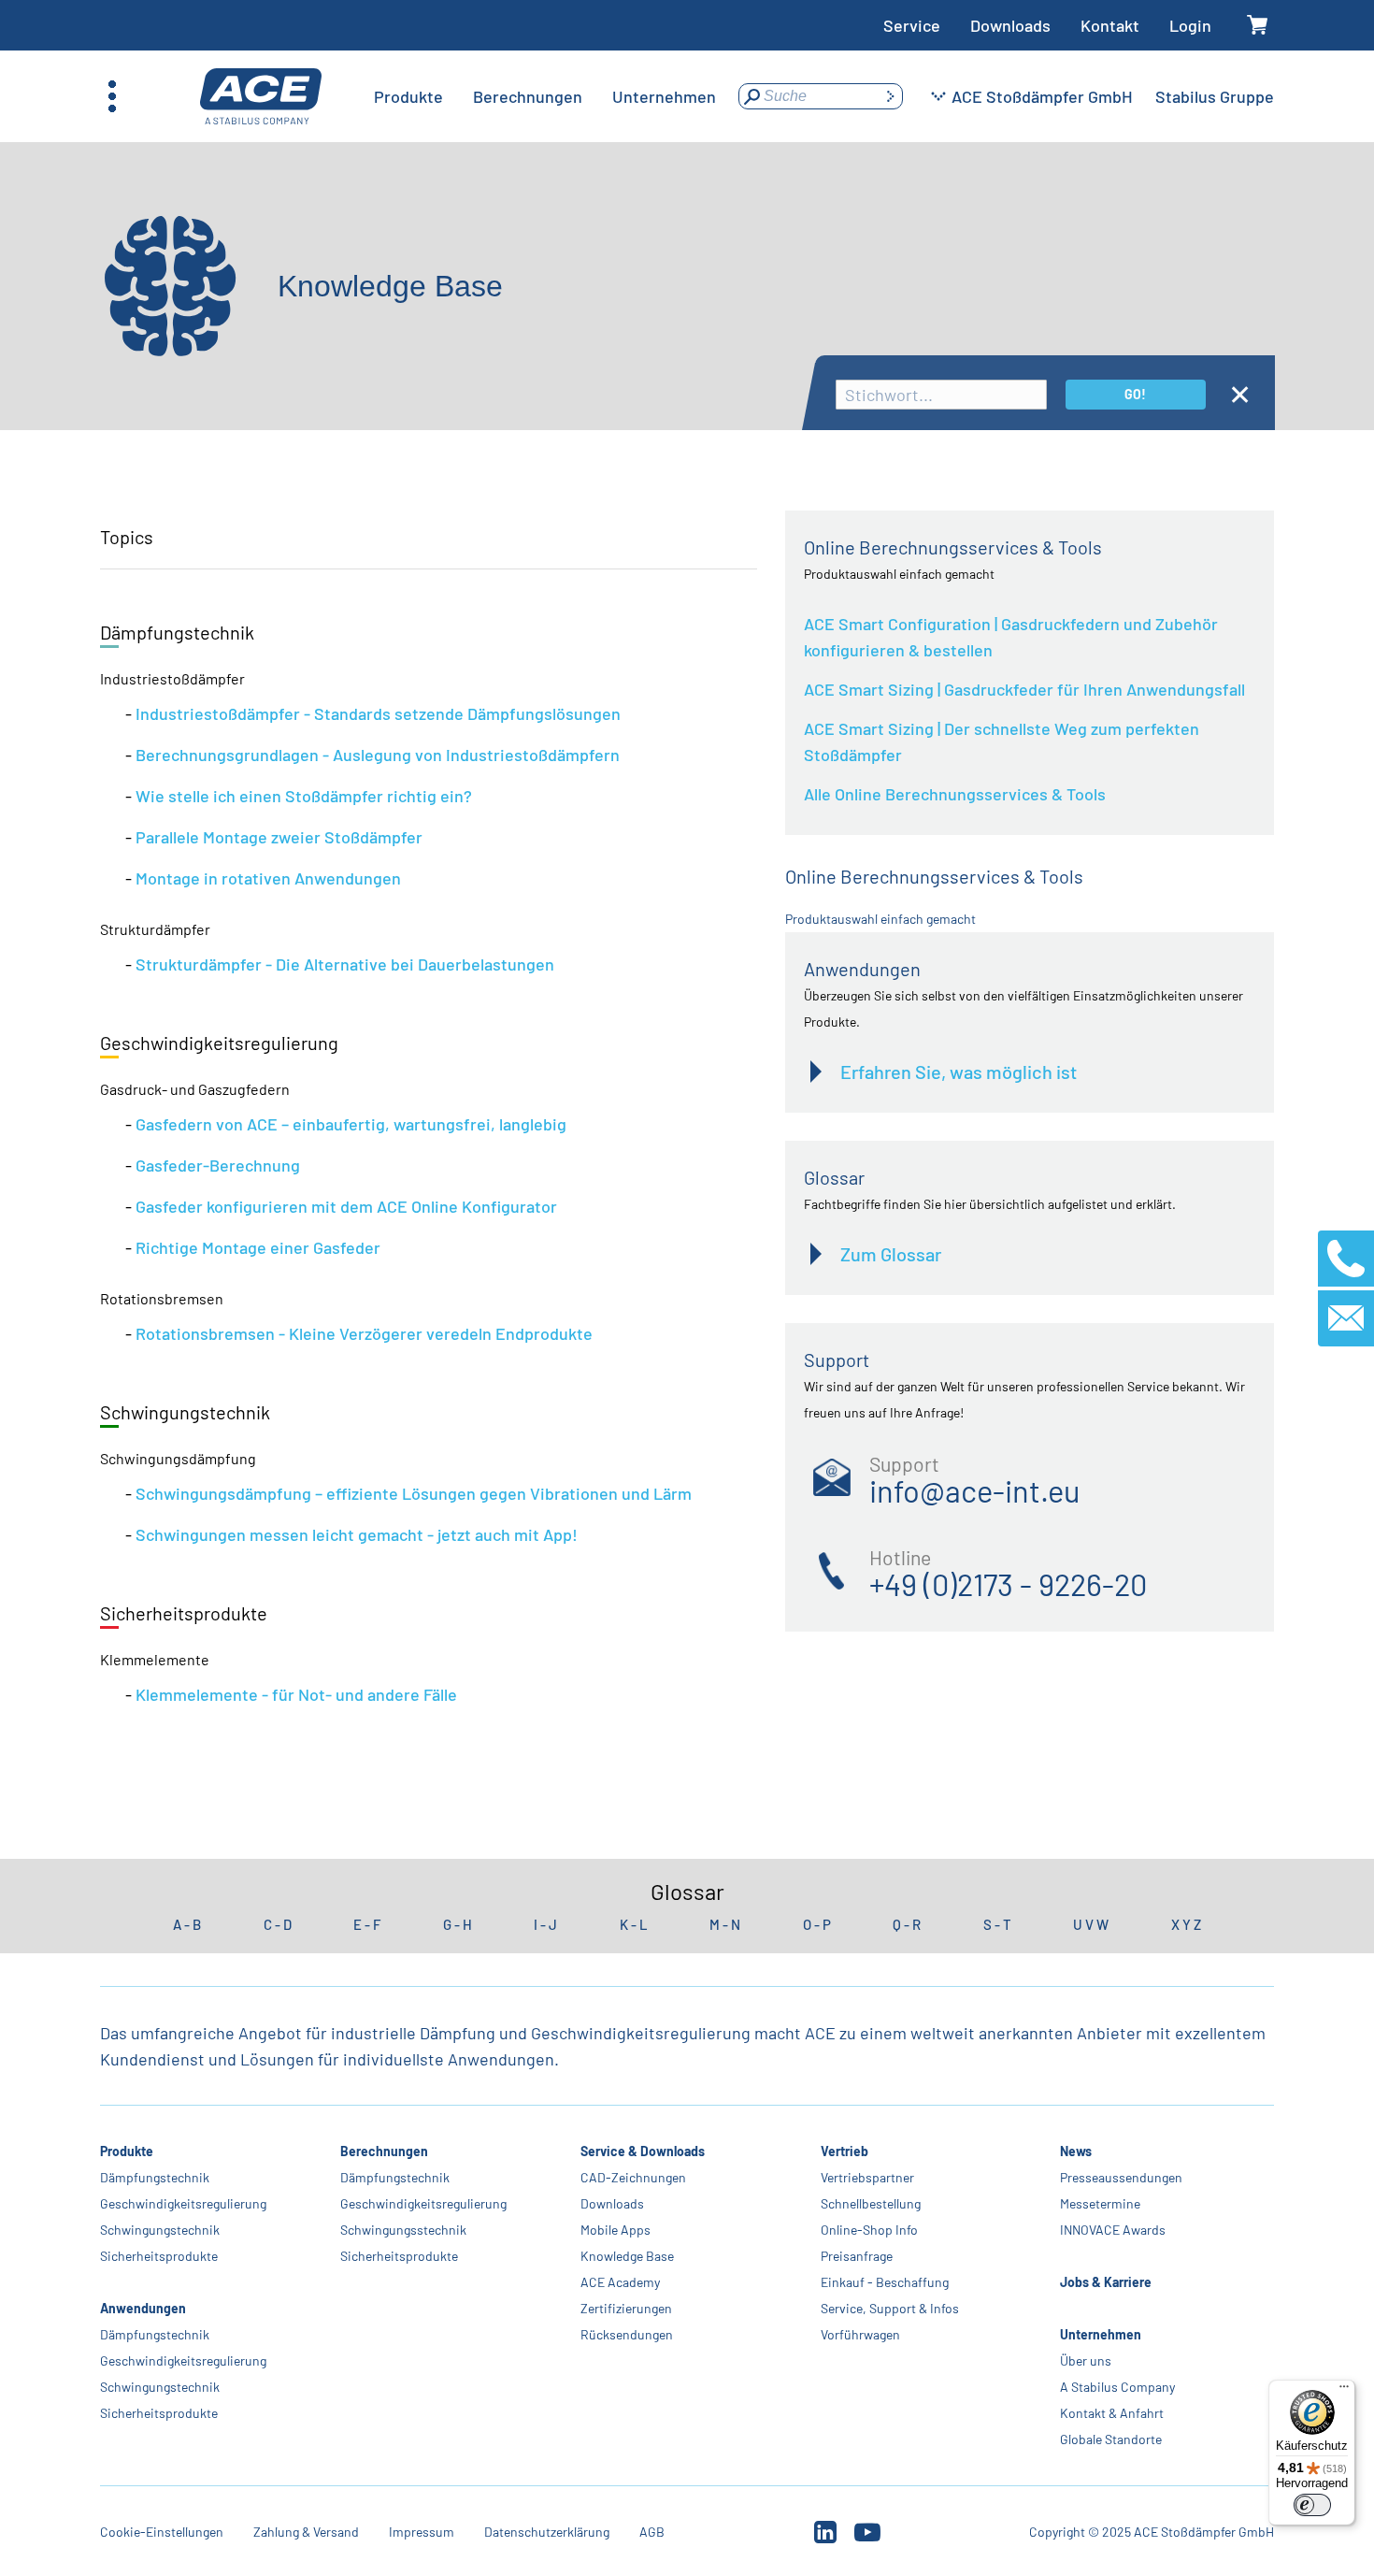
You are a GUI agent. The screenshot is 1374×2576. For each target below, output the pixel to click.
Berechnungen (384, 2151)
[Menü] (1344, 2391)
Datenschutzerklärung (547, 2532)
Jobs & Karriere (1106, 2282)
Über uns (1086, 2360)
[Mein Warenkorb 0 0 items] (1258, 26)
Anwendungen (143, 2308)
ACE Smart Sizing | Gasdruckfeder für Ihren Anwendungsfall (1024, 689)
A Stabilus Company (1117, 2387)
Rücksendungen (627, 2334)
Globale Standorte (1111, 2439)
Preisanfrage (856, 2256)
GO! (1135, 394)
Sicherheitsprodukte (159, 2256)
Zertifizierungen (626, 2308)
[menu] (545, 96)
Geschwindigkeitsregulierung (183, 2203)
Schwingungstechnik (160, 2230)
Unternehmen (1101, 2334)
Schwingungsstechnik (403, 2230)
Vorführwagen (859, 2334)
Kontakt (1110, 25)
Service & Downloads (643, 2151)
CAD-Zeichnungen (633, 2177)
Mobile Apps (615, 2230)
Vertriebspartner (866, 2177)
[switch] (1312, 2505)
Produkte (127, 2151)
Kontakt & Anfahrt (1112, 2413)
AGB (652, 2532)
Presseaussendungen (1121, 2177)
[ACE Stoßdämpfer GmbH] (261, 97)
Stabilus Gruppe (1215, 96)
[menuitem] (408, 96)
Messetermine (1100, 2203)
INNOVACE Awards (1113, 2230)
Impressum (422, 2532)
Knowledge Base (627, 2256)
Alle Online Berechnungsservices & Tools (955, 794)
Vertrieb (844, 2151)
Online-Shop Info (868, 2230)
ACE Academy (620, 2282)
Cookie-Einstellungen (162, 2532)
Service (912, 25)
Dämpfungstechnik (155, 2177)
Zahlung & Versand (306, 2532)
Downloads (1010, 25)
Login (1190, 25)
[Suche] (890, 96)
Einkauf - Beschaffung (884, 2282)
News (1076, 2151)
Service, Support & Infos (889, 2308)
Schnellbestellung (870, 2203)
